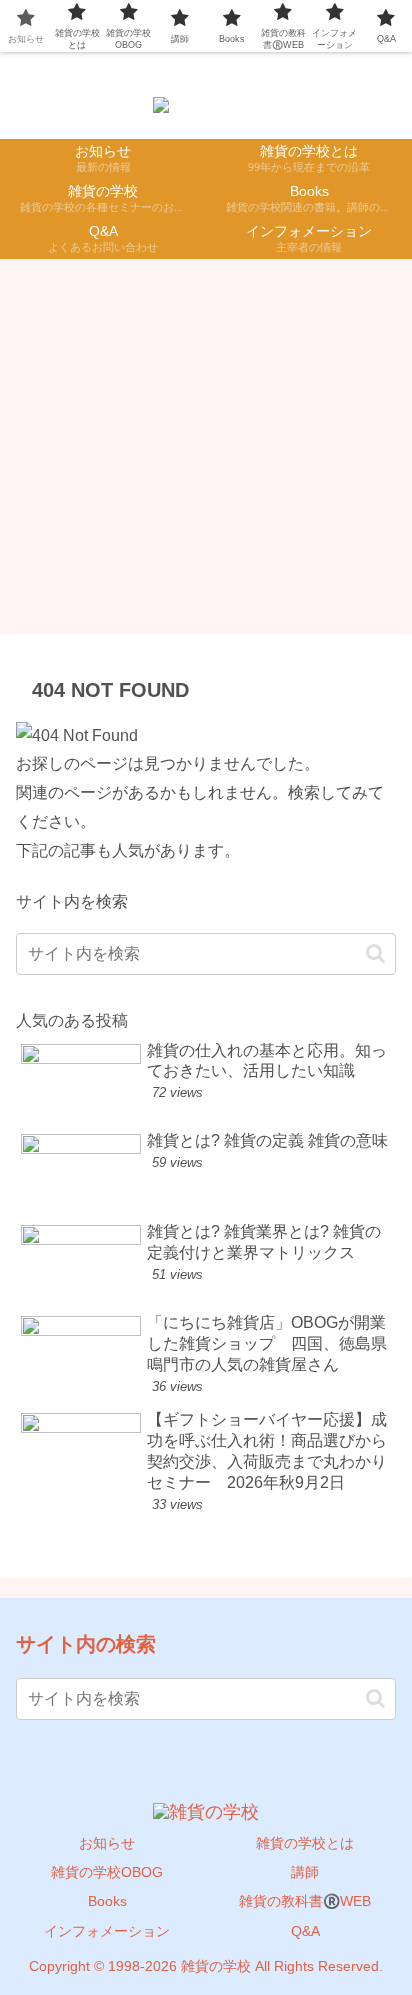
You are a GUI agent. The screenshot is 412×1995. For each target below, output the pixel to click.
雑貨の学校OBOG (107, 1872)
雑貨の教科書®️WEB (305, 1901)
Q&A (305, 1931)
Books (107, 1901)
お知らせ (107, 1843)
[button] (375, 953)
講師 (305, 1872)
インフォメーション (107, 1931)
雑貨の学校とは (305, 1843)
